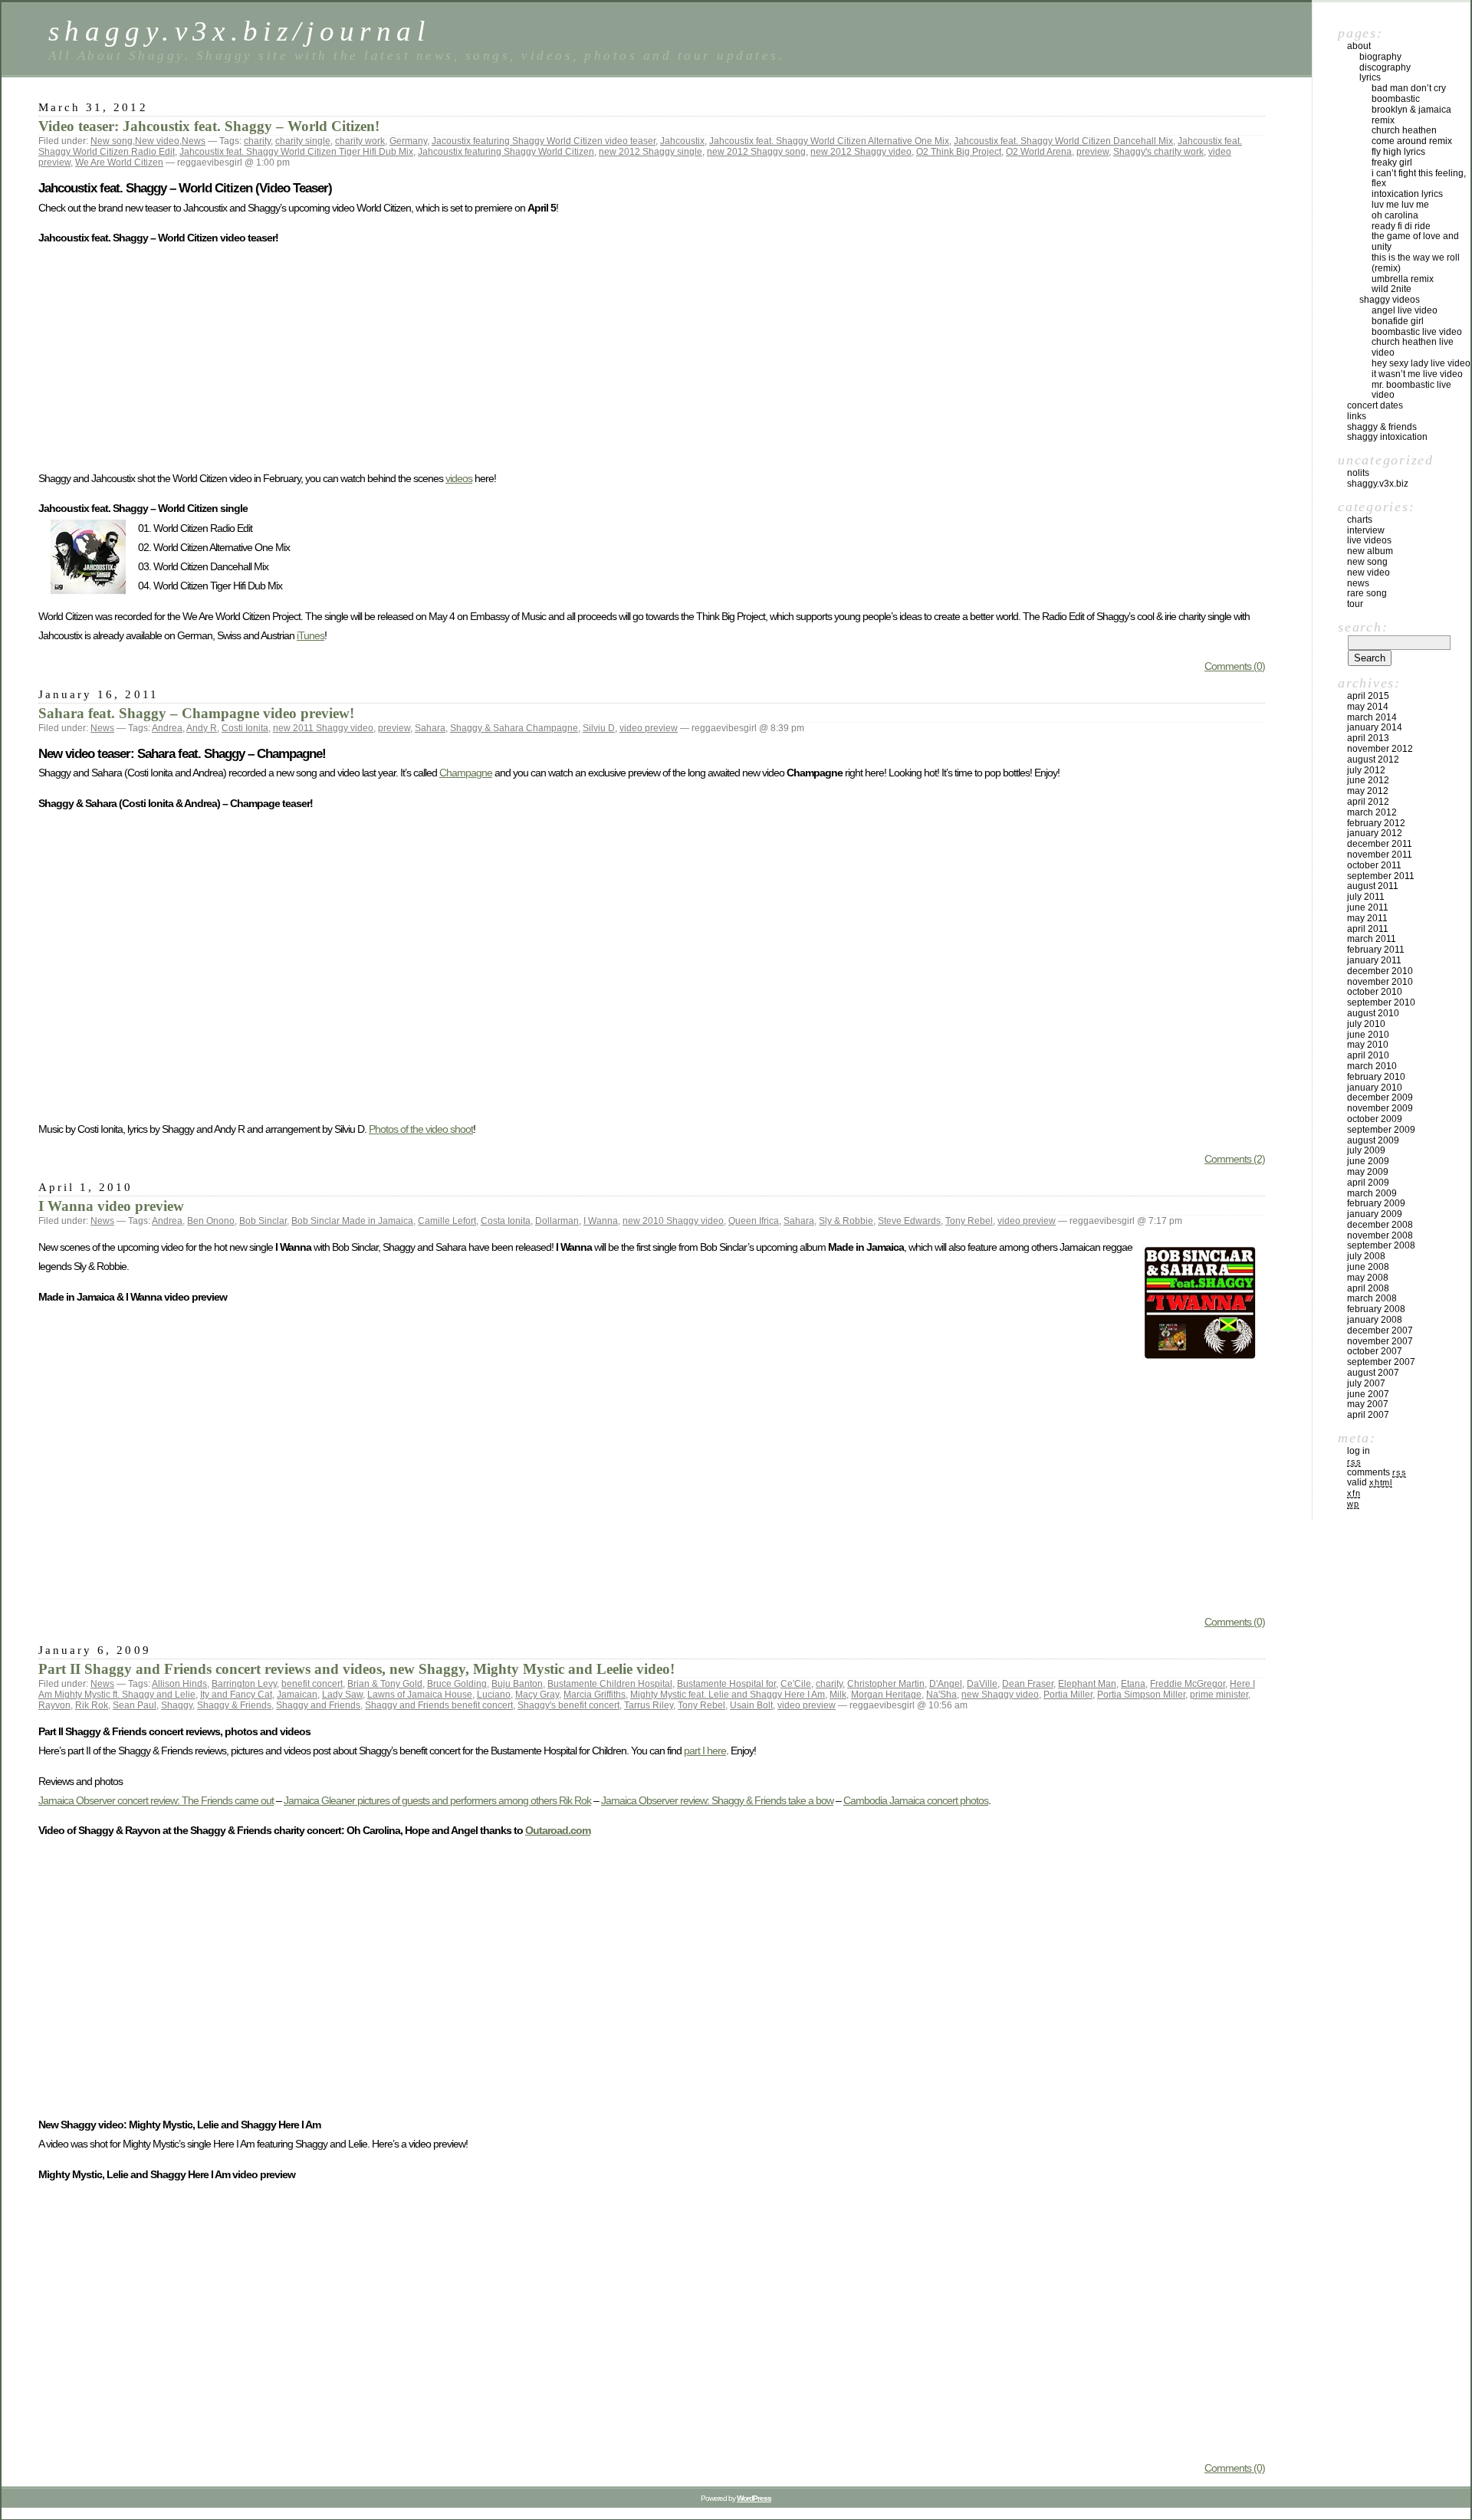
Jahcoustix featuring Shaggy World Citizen (506, 152)
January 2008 (1375, 1320)
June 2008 (1368, 1267)
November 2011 (1380, 855)
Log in (1359, 1451)
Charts (1360, 520)
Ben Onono (211, 1221)
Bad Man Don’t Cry (1409, 88)
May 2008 (1368, 1278)
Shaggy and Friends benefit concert (439, 1705)
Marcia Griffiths (595, 1695)
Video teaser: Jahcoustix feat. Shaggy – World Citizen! (209, 126)
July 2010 (1366, 1024)
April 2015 (1368, 696)
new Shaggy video (1000, 1695)
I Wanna (601, 1221)
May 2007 (1368, 1404)
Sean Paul (135, 1705)
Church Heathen (1404, 130)
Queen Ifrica (754, 1221)
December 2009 (1380, 1098)
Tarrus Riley (649, 1705)
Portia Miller (1068, 1695)
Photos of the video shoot (421, 1129)
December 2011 (1380, 844)
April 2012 (1368, 802)
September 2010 (1381, 1002)
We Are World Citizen (119, 162)
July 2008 (1366, 1256)
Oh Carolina (1395, 215)
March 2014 (1372, 717)
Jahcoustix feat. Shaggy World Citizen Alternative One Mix (829, 141)
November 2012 (1380, 749)
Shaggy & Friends (234, 1705)
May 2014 (1368, 707)
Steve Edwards (909, 1221)
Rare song (1367, 593)
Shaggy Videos (1390, 300)
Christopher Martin (886, 1684)
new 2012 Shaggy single (651, 152)
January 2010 (1375, 1088)
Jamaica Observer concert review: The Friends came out (156, 1800)
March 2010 (1372, 1066)
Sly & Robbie (846, 1221)
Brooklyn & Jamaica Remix (1411, 115)
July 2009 (1366, 1150)
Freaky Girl (1392, 162)
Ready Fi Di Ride (1401, 226)
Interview (1366, 530)
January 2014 (1375, 727)
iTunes (310, 635)
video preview (649, 728)
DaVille (982, 1684)
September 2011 (1381, 876)
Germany (408, 141)
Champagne (466, 773)
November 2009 (1380, 1108)
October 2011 (1374, 865)
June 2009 (1368, 1161)
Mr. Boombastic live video (1411, 390)
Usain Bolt (751, 1705)
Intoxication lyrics (1407, 194)
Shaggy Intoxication (1387, 437)
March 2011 (1372, 939)
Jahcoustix (682, 141)
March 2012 (1372, 812)
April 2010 (1368, 1055)
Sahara (430, 728)
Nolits (1358, 473)
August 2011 (1373, 886)
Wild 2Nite (1391, 289)
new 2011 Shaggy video (323, 728)
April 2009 (1368, 1183)
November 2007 (1380, 1341)
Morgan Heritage (886, 1695)
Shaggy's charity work (1158, 152)
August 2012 (1373, 760)
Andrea (167, 728)
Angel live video (1405, 310)
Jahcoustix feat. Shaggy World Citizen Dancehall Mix (1063, 141)
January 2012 (1375, 833)
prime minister (1219, 1695)
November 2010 (1380, 982)
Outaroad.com (558, 1830)
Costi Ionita (245, 728)
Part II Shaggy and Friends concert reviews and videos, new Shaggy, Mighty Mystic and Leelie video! (356, 1669)
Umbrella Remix (1403, 279)
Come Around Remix (1412, 141)
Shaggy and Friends (318, 1705)
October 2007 (1375, 1351)
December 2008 (1380, 1225)
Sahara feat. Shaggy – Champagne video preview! (196, 713)
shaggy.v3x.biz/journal (239, 31)
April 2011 (1368, 929)
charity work (360, 141)
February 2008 (1376, 1309)
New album (1370, 551)
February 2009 (1376, 1203)
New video (157, 141)
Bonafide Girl (1398, 321)
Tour (1355, 604)
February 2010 (1376, 1077)
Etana (1133, 1684)
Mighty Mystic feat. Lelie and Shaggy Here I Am (728, 1695)
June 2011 (1368, 907)
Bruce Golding (457, 1684)
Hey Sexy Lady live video (1421, 363)
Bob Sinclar (263, 1221)
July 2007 (1366, 1383)
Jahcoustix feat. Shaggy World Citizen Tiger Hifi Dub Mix (296, 152)
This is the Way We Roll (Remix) (1416, 263)
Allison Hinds (179, 1684)
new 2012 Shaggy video (861, 152)
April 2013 (1368, 738)
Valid (1370, 1482)
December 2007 (1380, 1331)
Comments (1377, 1472)
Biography (1380, 57)
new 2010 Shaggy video (673, 1221)
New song (112, 141)
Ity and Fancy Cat (236, 1695)
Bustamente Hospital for (726, 1684)
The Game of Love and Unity (1415, 241)
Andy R (202, 728)
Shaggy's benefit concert (568, 1705)
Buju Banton (517, 1684)
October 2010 (1375, 992)
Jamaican (297, 1695)
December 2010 (1380, 971)
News (194, 141)
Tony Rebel (969, 1221)
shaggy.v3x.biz (1378, 484)
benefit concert (312, 1684)
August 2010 (1373, 1013)
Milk (838, 1695)
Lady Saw (342, 1695)
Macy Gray (537, 1695)
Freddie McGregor (1188, 1684)
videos (459, 478)
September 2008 (1381, 1245)
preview (1092, 152)
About (1359, 46)
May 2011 (1367, 918)
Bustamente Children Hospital (610, 1684)
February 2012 (1376, 823)
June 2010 (1368, 1035)
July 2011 (1366, 897)
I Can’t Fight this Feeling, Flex (1419, 179)
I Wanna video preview (111, 1206)
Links (1357, 416)
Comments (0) (1235, 666)
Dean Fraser (1028, 1684)
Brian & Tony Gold (385, 1684)
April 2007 (1368, 1415)
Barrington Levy (244, 1684)
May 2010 (1368, 1045)
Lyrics (1370, 77)
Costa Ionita (506, 1221)
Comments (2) (1235, 1159)
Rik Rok (92, 1705)
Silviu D (599, 728)
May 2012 (1368, 791)
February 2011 (1376, 950)
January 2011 (1374, 960)
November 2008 (1380, 1235)
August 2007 (1373, 1373)
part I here (705, 1751)
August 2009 (1373, 1140)
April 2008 (1368, 1288)
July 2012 (1366, 770)
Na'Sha (941, 1695)
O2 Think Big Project (959, 152)
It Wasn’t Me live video (1417, 374)
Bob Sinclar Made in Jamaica (352, 1221)
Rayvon (54, 1705)
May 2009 (1368, 1172)
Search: (1363, 627)
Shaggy (177, 1705)
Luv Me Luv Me (1400, 205)
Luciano (494, 1695)
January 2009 (1375, 1214)
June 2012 (1368, 780)
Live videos (1369, 540)
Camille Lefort (447, 1221)
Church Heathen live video (1413, 347)
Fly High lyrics (1398, 152)
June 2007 (1368, 1394)
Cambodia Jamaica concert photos (916, 1800)
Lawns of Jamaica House (420, 1695)
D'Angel (946, 1684)
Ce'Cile (796, 1684)
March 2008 (1372, 1298)
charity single (303, 141)
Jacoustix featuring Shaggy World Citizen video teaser (544, 141)
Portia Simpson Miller (1141, 1695)
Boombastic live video (1417, 332)
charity (257, 141)
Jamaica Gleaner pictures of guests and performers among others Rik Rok (437, 1800)
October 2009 (1375, 1119)
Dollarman (557, 1221)
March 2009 (1372, 1193)
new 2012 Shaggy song (756, 152)
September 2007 (1381, 1362)
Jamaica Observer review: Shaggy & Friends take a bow (717, 1800)
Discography (1385, 67)
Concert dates (1375, 405)
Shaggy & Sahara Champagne (514, 728)
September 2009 (1381, 1130)
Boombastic (1396, 99)
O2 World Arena (1039, 152)
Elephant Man (1087, 1684)
